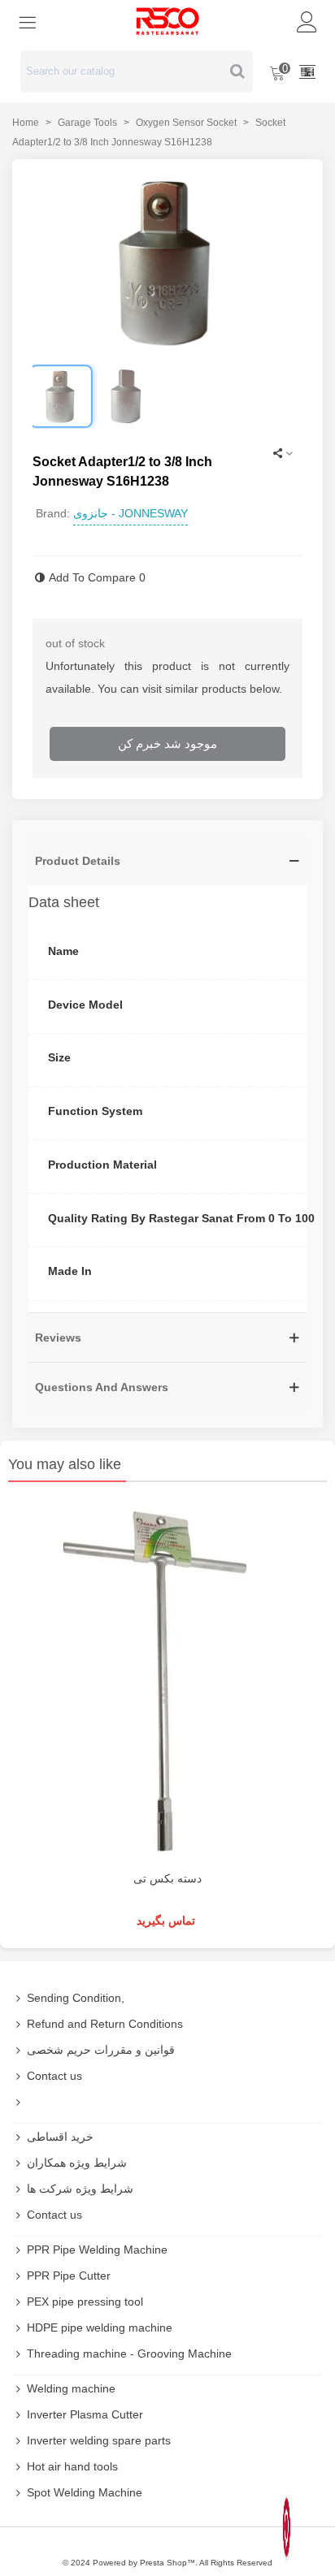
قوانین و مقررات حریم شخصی (101, 2050)
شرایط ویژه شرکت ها (80, 2189)
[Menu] (28, 21)
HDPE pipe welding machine (100, 2327)
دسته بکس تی (167, 1878)
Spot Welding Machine (85, 2492)
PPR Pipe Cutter (69, 2276)
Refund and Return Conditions (105, 2024)
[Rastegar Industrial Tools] (167, 21)
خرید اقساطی (60, 2137)
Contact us (54, 2076)
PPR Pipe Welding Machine (97, 2250)
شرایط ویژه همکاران (77, 2163)
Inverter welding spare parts (99, 2440)
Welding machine (71, 2388)
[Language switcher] (307, 71)
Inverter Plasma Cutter (85, 2414)
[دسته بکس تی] (167, 1680)
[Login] (307, 21)
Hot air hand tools (72, 2466)
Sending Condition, (76, 1998)
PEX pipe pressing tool (85, 2302)
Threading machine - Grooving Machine (129, 2353)
